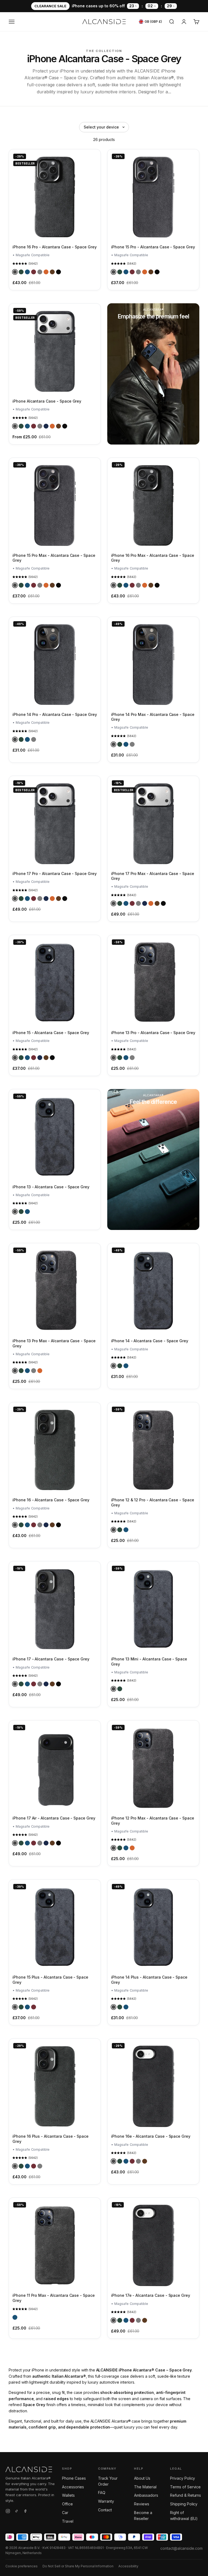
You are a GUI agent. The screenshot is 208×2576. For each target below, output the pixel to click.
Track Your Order (108, 2481)
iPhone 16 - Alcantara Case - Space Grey (51, 1500)
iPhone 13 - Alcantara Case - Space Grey (51, 1187)
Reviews (142, 2504)
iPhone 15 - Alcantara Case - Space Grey (51, 1033)
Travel (68, 2521)
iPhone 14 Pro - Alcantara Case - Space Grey (55, 714)
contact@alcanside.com (181, 2548)
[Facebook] (25, 2512)
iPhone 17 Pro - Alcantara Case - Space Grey (55, 874)
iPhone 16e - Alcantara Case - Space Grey (151, 2136)
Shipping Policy (184, 2504)
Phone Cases (74, 2478)
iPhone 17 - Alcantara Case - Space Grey (51, 1659)
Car (65, 2513)
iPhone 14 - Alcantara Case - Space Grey (150, 1341)
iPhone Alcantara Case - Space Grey (47, 401)
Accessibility (128, 2566)
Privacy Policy (183, 2478)
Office (67, 2504)
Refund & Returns (186, 2495)
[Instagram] (8, 2512)
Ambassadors (146, 2495)
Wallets (68, 2495)
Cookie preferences (22, 2566)
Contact (105, 2510)
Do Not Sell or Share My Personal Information (78, 2566)
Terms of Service (185, 2487)
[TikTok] (17, 2512)
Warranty (106, 2501)
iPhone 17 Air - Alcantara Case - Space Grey (54, 1818)
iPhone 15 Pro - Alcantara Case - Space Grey (153, 247)
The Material (145, 2487)
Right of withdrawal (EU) (184, 2516)
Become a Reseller (143, 2516)
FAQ (102, 2493)
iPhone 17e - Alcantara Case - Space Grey (151, 2295)
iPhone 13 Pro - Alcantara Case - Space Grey (153, 1033)
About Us (142, 2478)
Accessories (73, 2487)
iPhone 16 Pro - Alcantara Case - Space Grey (55, 247)
